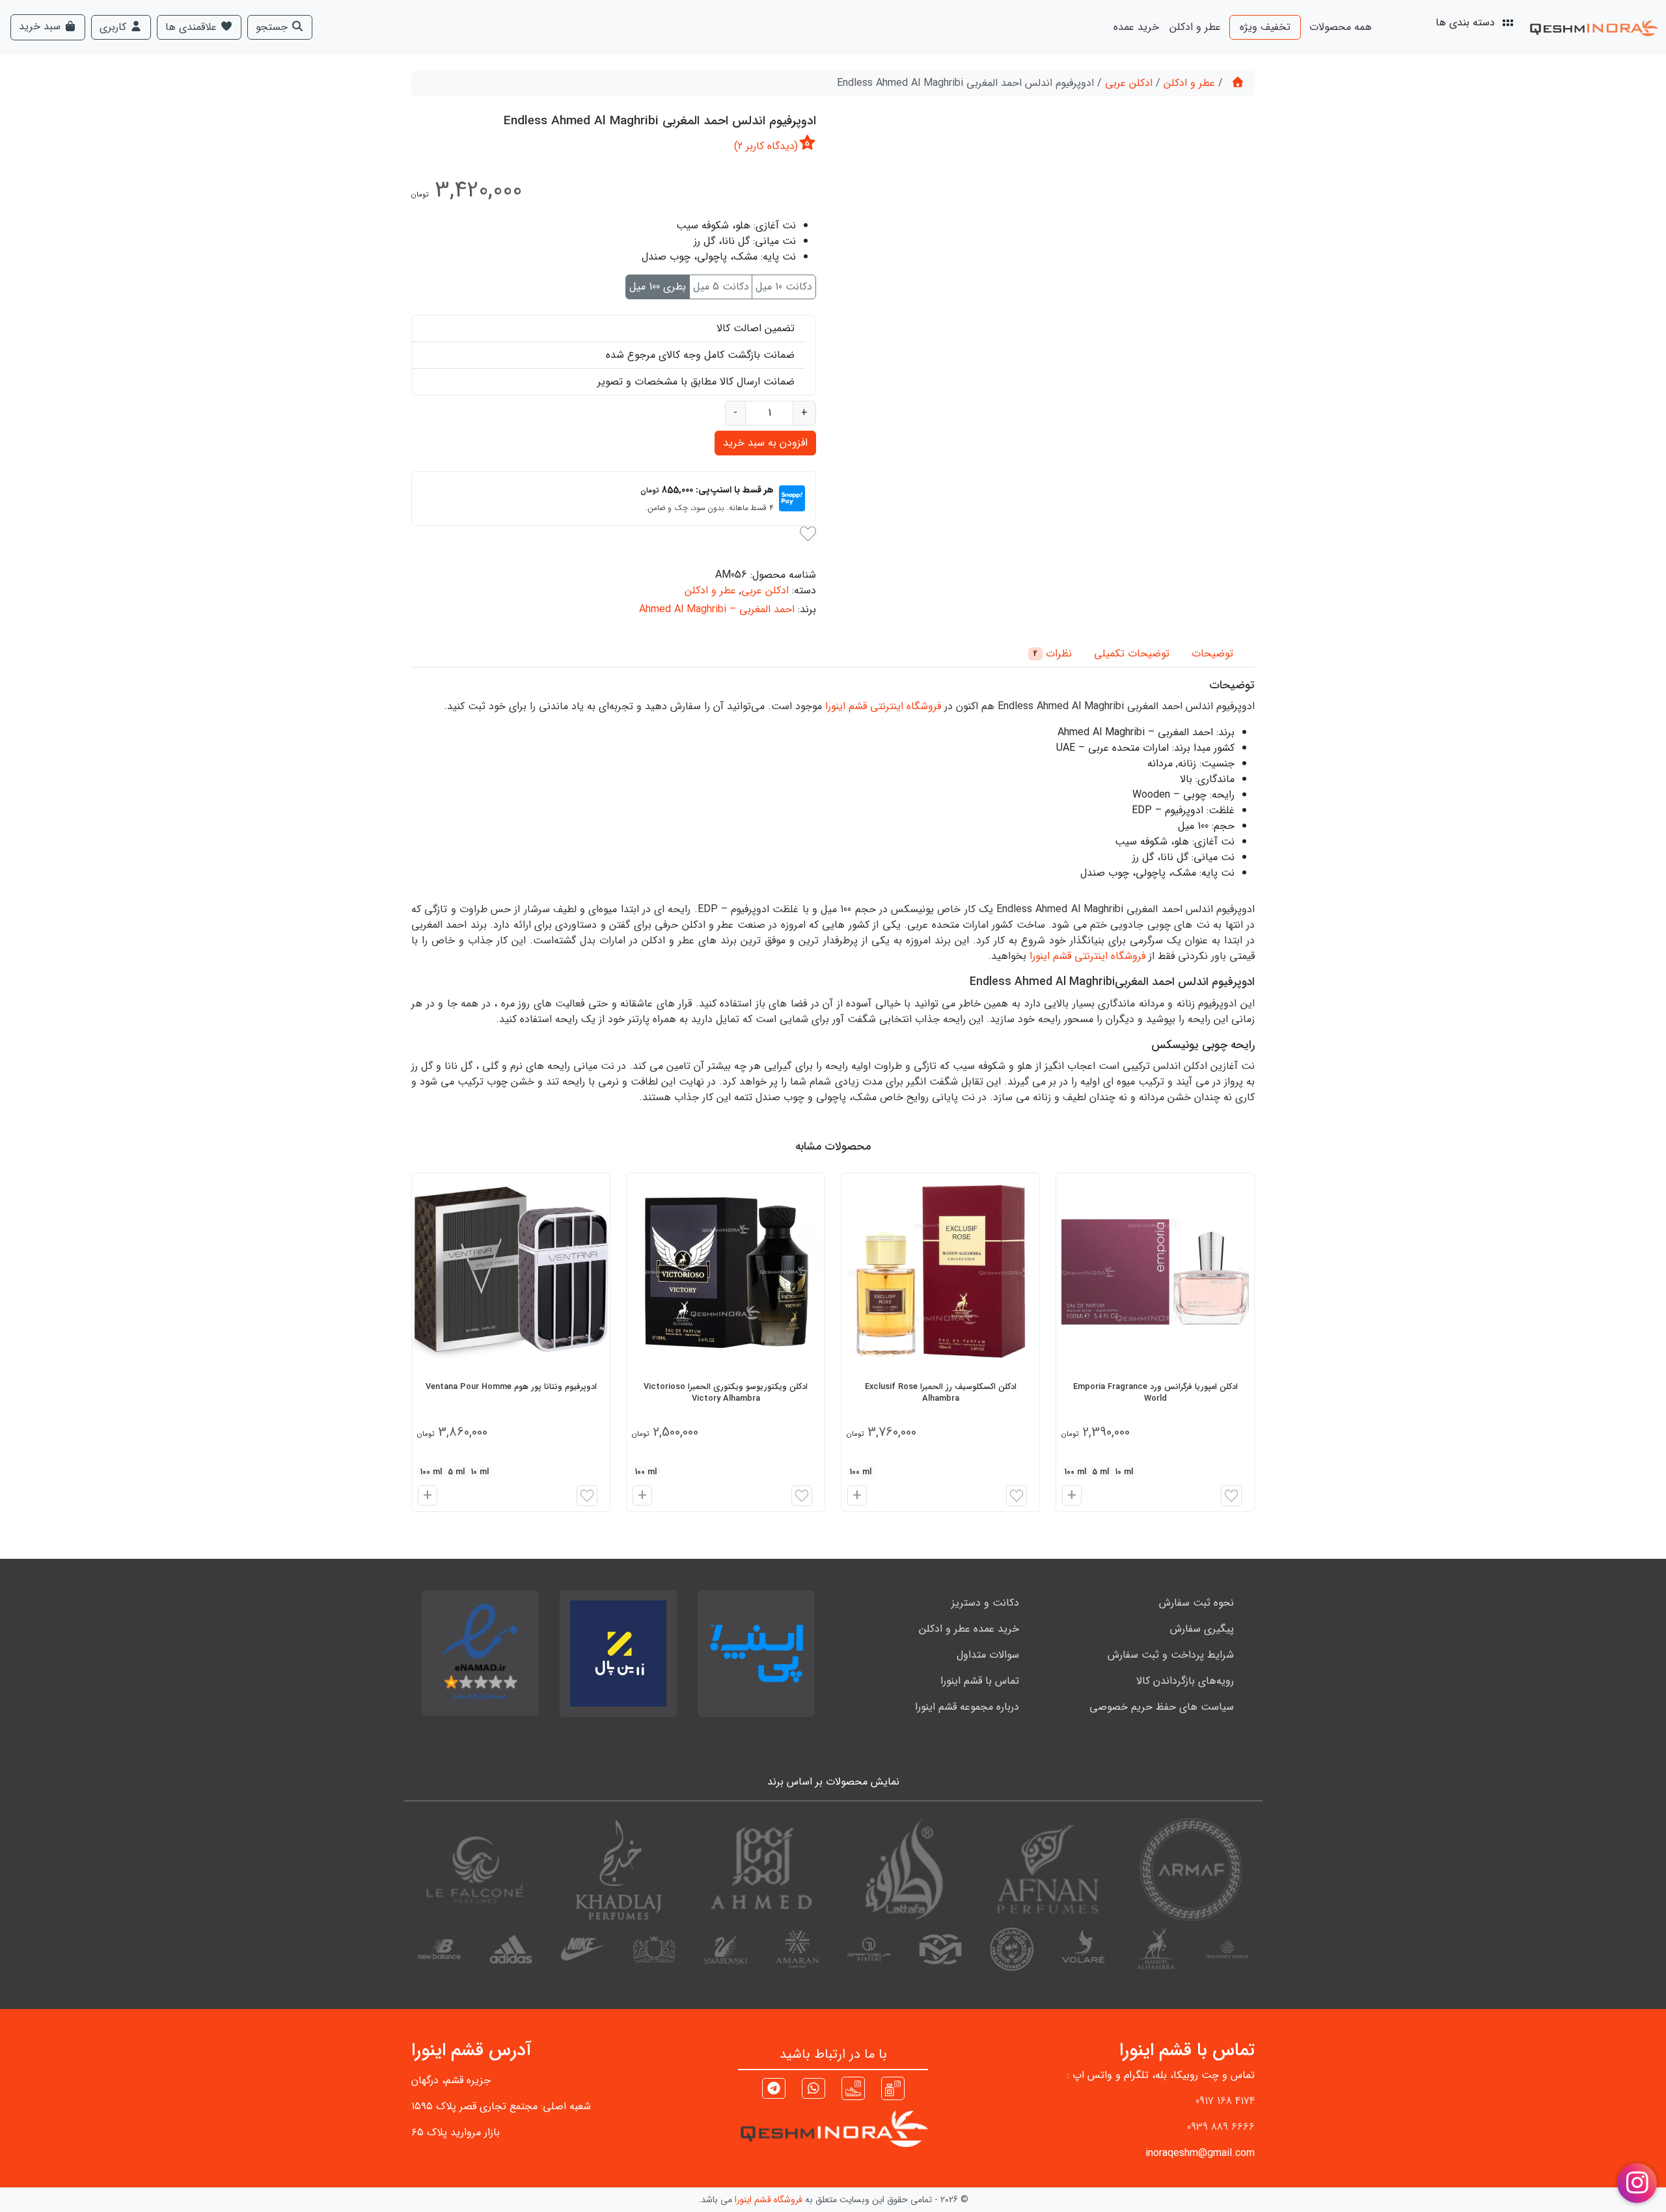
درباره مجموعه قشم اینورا (967, 1707)
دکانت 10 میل (784, 287)
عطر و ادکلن (1195, 27)
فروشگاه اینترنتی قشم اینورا (883, 706)
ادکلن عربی (1129, 83)
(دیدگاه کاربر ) (766, 146)
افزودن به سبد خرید (765, 443)
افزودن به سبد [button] (1070, 1497)
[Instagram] (893, 2088)
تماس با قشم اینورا (980, 1681)
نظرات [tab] (1053, 654)
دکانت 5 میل (721, 287)
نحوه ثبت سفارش (1196, 1603)
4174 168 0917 (1225, 2101)
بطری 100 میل (658, 287)
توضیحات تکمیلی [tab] (1132, 654)
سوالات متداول (988, 1655)
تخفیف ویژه (1265, 27)
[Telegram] (774, 2090)
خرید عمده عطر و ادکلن (969, 1629)
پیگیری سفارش (1202, 1629)
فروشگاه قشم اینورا (769, 2200)
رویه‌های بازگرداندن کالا (1185, 1681)
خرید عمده (1136, 27)
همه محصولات (1341, 27)
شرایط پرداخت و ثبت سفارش (1171, 1655)
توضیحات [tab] (1212, 654)
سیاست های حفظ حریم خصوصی (1162, 1707)
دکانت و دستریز (985, 1603)
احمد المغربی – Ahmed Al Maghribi (717, 609)
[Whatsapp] (813, 2090)
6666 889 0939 (1221, 2127)
